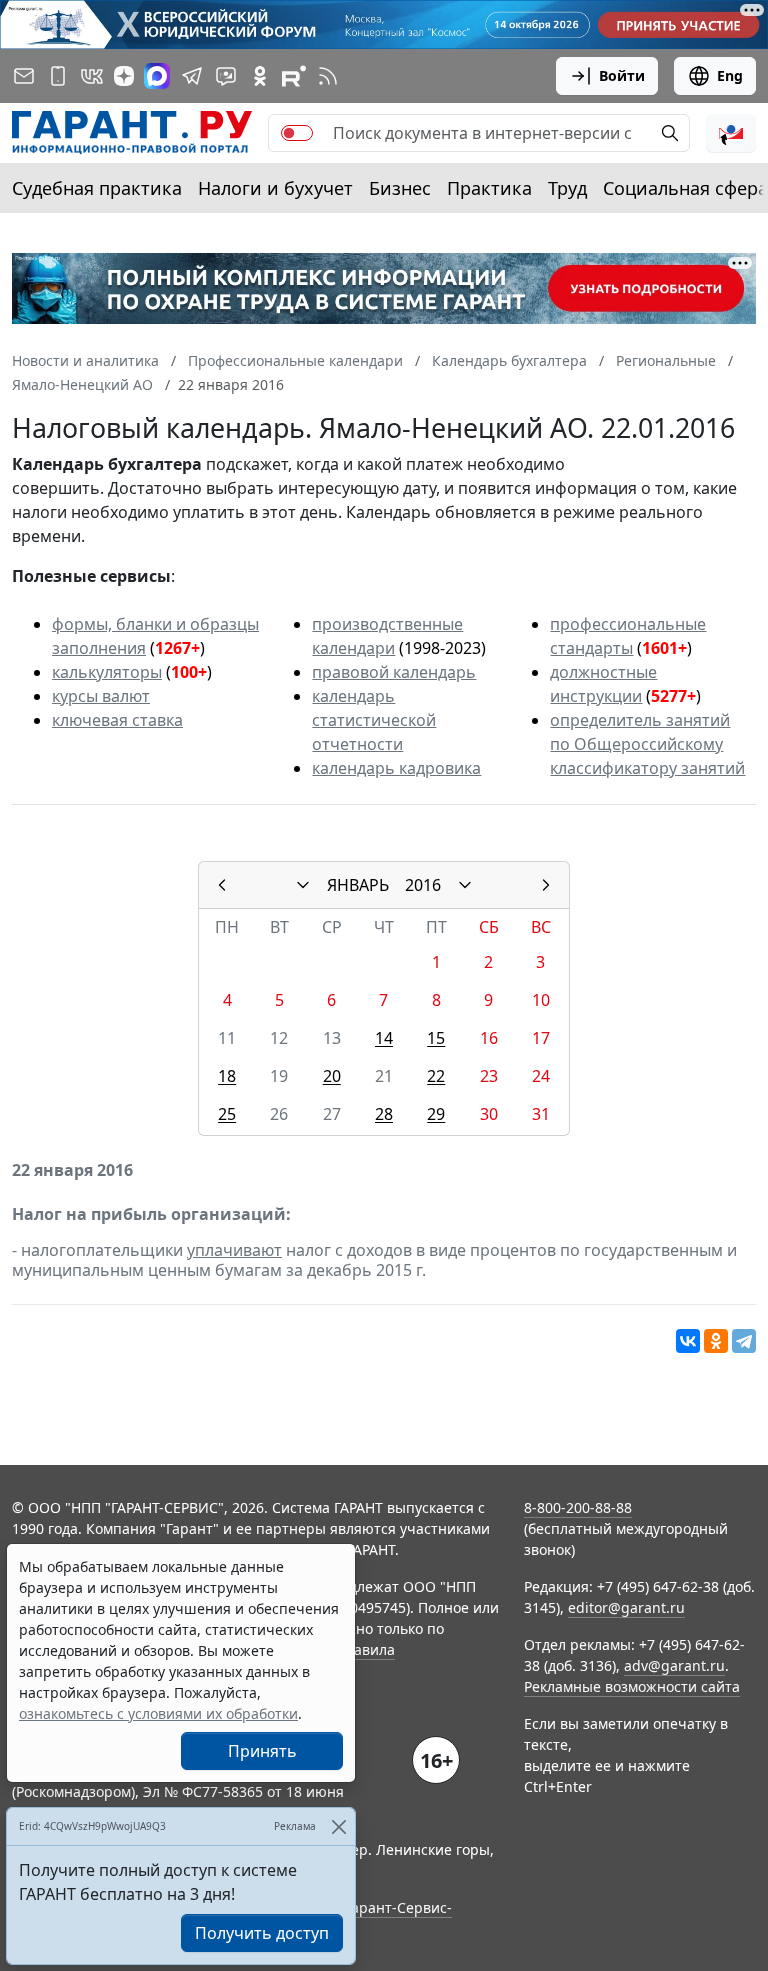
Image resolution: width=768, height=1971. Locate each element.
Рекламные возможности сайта (632, 1686)
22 (436, 1076)
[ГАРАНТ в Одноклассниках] (260, 76)
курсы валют (101, 696)
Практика (489, 188)
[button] (731, 133)
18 (227, 1076)
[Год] (465, 885)
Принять (262, 1751)
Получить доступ (262, 1933)
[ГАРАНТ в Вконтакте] (92, 76)
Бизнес (400, 188)
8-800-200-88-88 (578, 1507)
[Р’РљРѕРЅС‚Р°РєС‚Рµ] (688, 1341)
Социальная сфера (685, 188)
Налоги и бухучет (275, 188)
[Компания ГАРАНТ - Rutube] (294, 76)
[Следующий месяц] (546, 885)
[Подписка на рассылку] (24, 76)
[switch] (297, 133)
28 (384, 1114)
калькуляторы (107, 672)
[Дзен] (124, 76)
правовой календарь (394, 672)
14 (384, 1038)
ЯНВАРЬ (358, 885)
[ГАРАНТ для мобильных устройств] (58, 76)
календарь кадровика (396, 768)
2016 (423, 885)
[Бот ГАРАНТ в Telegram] (226, 76)
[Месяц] (303, 885)
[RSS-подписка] (328, 76)
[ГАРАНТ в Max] (157, 76)
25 (227, 1114)
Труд (567, 188)
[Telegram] (744, 1341)
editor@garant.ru (626, 1607)
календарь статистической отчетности (374, 720)
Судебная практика (97, 188)
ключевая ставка (117, 720)
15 (436, 1038)
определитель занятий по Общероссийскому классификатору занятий (647, 744)
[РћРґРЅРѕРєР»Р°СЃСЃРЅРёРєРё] (716, 1341)
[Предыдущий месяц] (222, 885)
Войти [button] (622, 75)
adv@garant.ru (674, 1665)
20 (332, 1076)
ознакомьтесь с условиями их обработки (158, 1713)
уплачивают (234, 1250)
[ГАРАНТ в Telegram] (192, 76)
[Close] (338, 1826)
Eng (730, 75)
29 (436, 1114)
